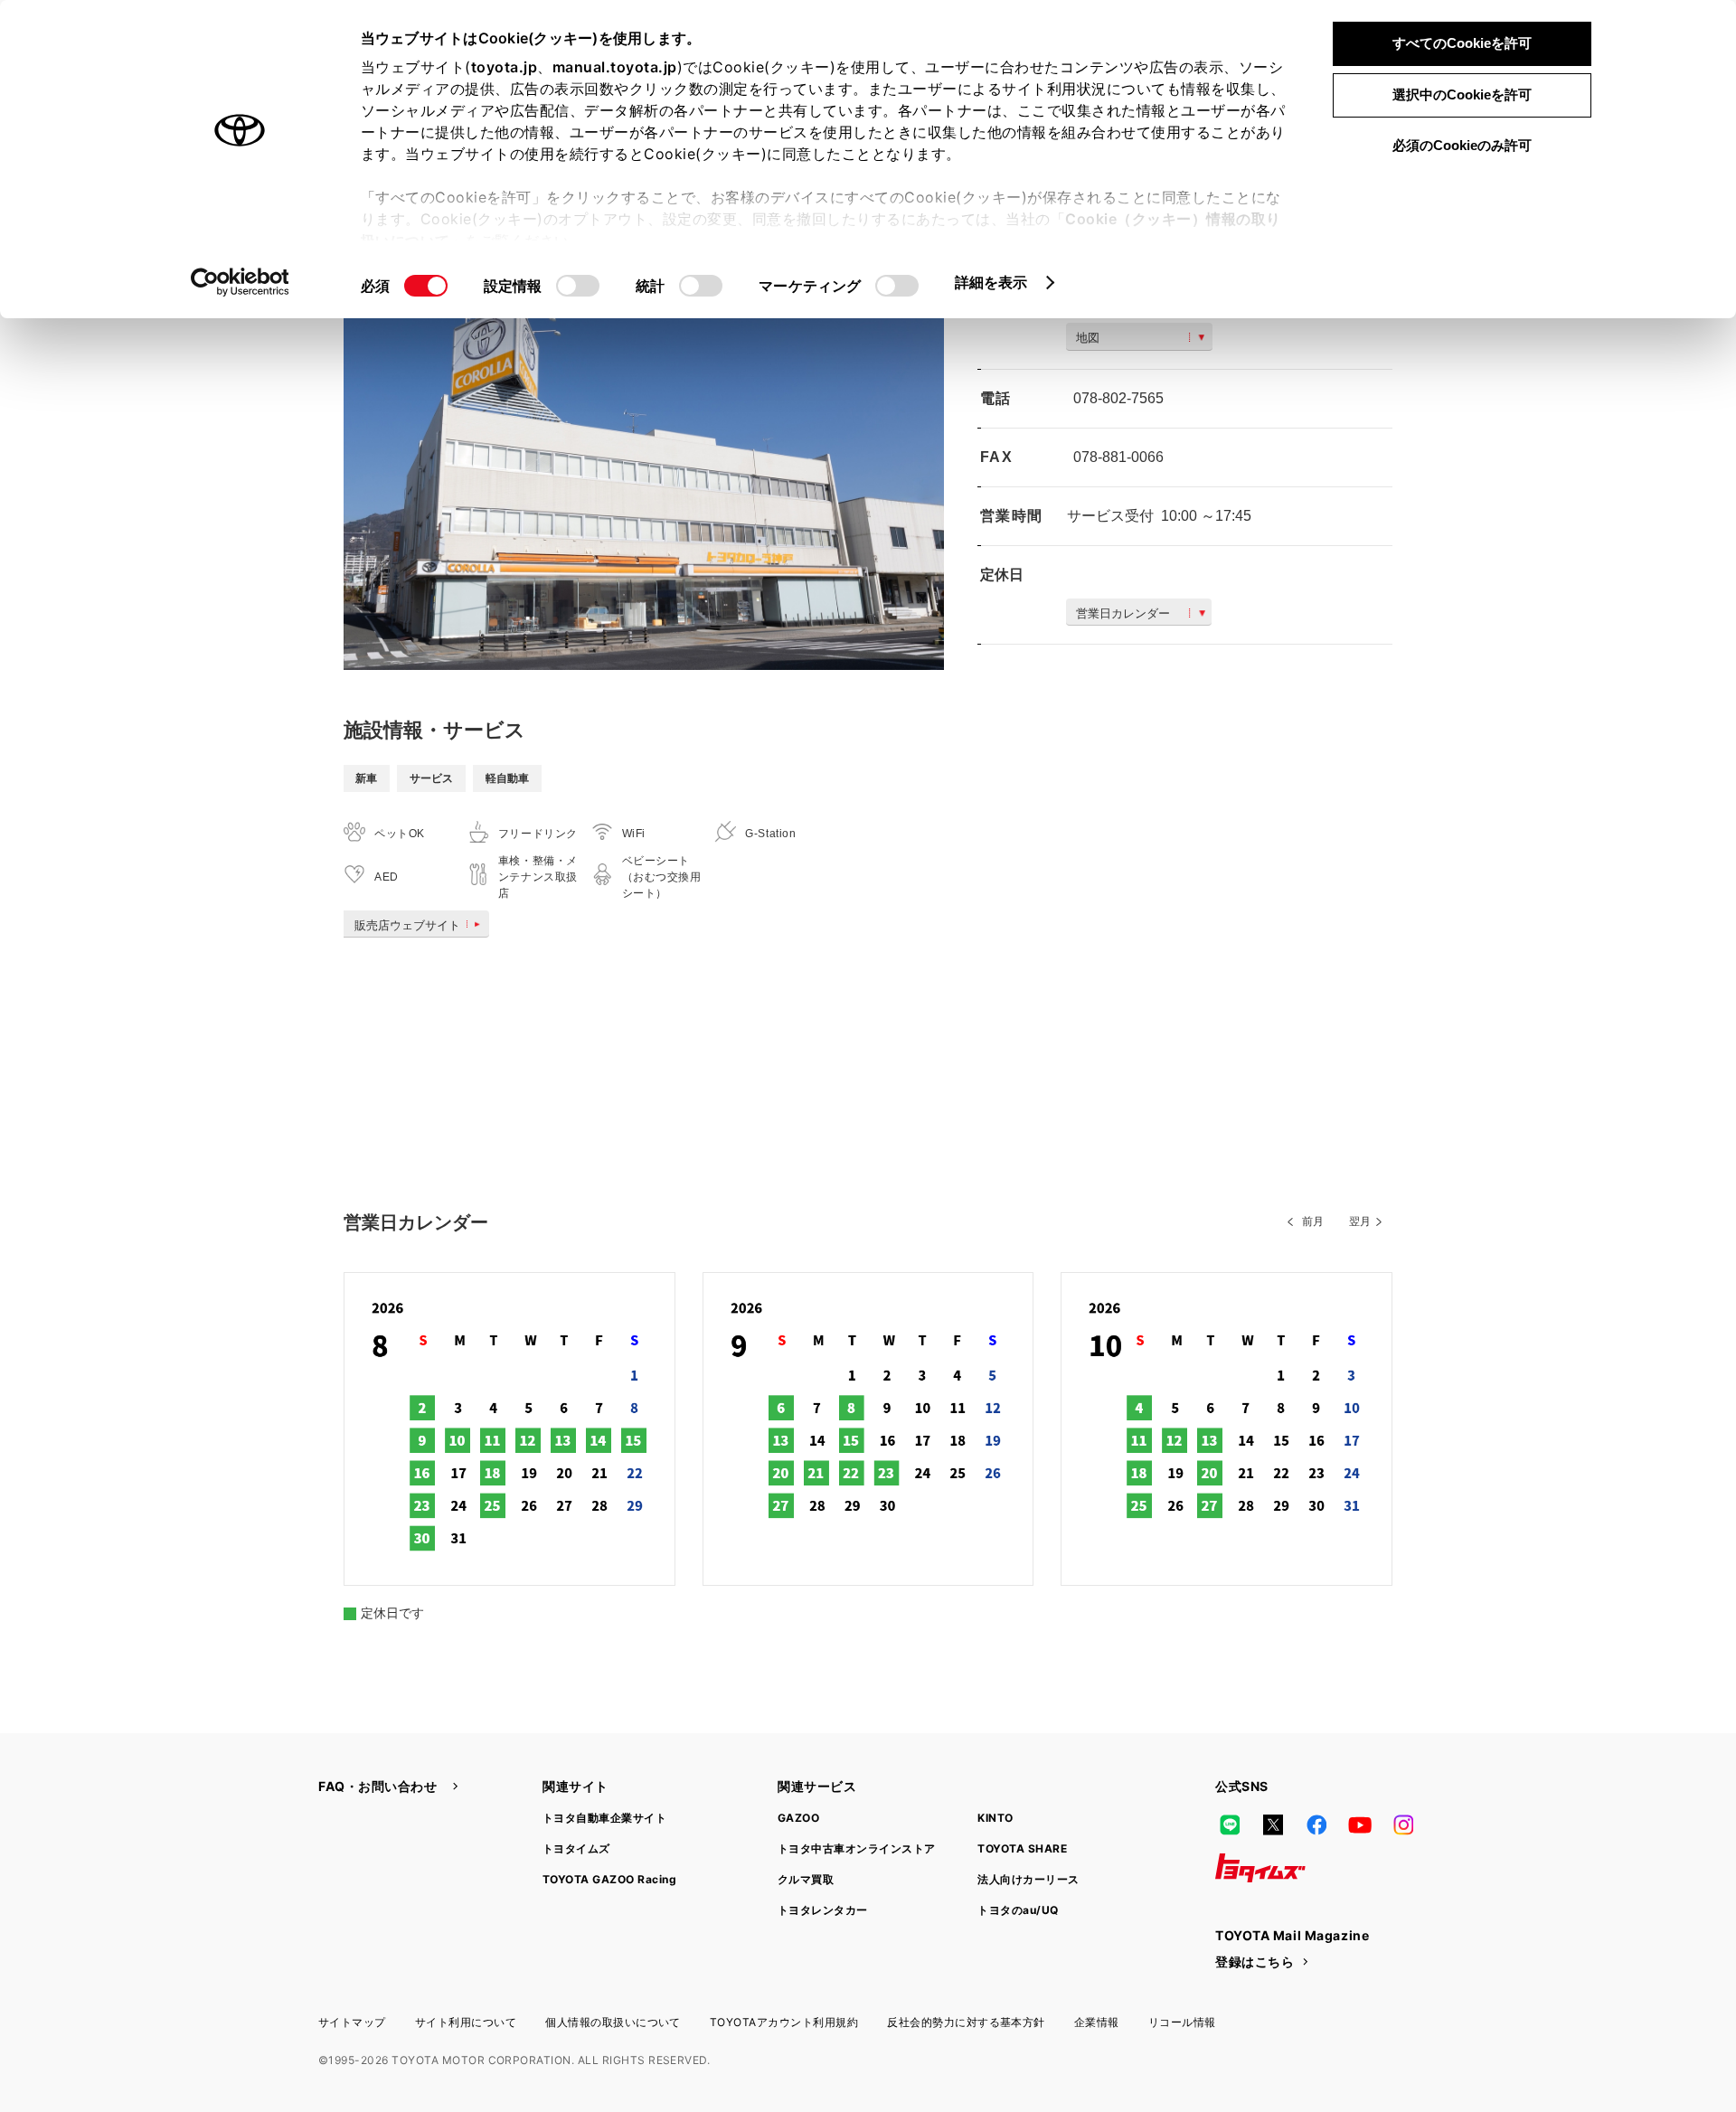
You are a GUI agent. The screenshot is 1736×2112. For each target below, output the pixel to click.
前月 (1313, 1221)
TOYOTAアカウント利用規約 (784, 2022)
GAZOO (798, 1818)
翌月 (1360, 1221)
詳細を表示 (991, 282)
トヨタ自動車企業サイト (604, 1818)
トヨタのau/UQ (1018, 1910)
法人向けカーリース (1028, 1879)
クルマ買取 (806, 1879)
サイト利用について (466, 2022)
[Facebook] (1316, 1824)
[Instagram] (1403, 1824)
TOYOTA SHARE (1022, 1848)
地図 (1088, 338)
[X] (1273, 1824)
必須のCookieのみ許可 (1462, 145)
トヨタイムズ (576, 1848)
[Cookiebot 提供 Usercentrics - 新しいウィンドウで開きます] (240, 282)
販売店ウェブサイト (407, 925)
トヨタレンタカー (823, 1910)
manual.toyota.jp (615, 67)
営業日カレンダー (1123, 613)
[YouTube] (1360, 1824)
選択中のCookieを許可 (1462, 94)
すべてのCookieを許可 (1462, 43)
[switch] (578, 286)
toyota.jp (505, 67)
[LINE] (1230, 1824)
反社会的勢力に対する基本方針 (966, 2022)
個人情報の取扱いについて (613, 2022)
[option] (644, 470)
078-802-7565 (1118, 398)
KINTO (995, 1818)
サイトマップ (352, 2022)
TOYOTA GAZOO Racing (609, 1879)
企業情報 (1097, 2022)
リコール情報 (1182, 2022)
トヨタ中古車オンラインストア (857, 1848)
